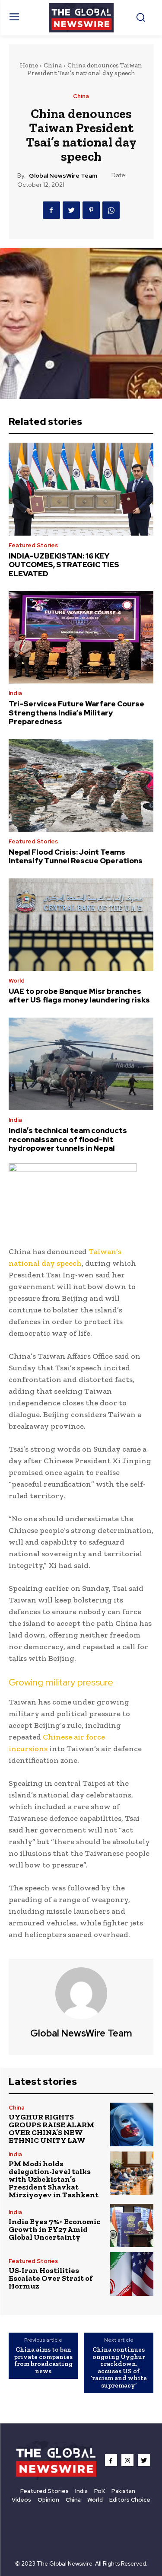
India (15, 693)
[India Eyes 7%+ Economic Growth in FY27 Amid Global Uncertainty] (132, 2226)
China (53, 65)
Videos (21, 2500)
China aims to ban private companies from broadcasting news (43, 2360)
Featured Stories (33, 545)
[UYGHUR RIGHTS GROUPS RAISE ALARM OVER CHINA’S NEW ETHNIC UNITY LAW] (132, 2124)
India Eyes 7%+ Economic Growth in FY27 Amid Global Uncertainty (54, 2229)
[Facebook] (51, 210)
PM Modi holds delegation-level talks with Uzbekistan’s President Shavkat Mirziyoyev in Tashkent (54, 2179)
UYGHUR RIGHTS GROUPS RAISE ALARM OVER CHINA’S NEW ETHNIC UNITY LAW (51, 2129)
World (17, 981)
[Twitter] (71, 210)
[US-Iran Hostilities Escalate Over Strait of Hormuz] (132, 2274)
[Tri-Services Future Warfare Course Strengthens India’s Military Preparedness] (81, 637)
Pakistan (123, 2491)
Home (29, 65)
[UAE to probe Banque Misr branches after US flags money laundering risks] (81, 925)
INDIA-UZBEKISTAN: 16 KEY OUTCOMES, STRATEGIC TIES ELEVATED (64, 565)
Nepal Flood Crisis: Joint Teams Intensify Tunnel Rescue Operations (76, 856)
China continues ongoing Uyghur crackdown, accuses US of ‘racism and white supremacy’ (119, 2367)
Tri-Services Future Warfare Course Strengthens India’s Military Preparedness (76, 713)
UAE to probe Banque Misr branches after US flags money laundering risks (79, 996)
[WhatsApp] (111, 210)
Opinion (48, 2500)
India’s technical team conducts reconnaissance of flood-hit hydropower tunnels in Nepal (68, 1139)
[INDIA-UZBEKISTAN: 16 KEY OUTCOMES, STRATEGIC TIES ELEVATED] (81, 489)
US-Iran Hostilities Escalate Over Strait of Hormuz (51, 2278)
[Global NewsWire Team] (81, 1993)
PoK (100, 2491)
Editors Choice (130, 2500)
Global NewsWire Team (63, 176)
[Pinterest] (91, 210)
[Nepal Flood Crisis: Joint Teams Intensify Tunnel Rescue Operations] (81, 785)
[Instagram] (127, 2460)
